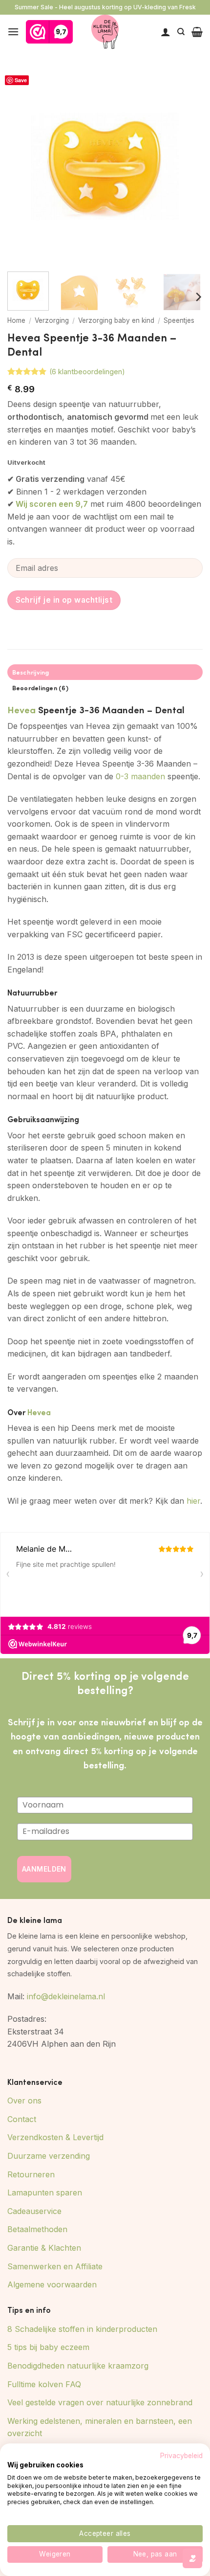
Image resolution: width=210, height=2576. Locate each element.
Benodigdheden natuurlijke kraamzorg (78, 2366)
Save (21, 80)
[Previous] (23, 166)
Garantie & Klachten (44, 2248)
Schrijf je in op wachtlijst (64, 600)
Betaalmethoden (37, 2229)
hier (193, 1501)
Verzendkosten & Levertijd (55, 2137)
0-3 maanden (140, 776)
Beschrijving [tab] (31, 672)
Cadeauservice (34, 2211)
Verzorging (52, 320)
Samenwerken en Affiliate (55, 2266)
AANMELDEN (44, 1869)
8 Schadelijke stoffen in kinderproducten (82, 2329)
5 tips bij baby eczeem (48, 2347)
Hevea (21, 709)
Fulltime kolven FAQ (44, 2384)
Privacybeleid (181, 2456)
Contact (22, 2119)
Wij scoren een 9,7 (52, 504)
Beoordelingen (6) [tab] (40, 688)
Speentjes (179, 320)
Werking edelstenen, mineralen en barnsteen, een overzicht (100, 2427)
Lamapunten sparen (45, 2192)
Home (16, 320)
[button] (13, 32)
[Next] (187, 166)
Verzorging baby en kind (116, 320)
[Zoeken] (181, 32)
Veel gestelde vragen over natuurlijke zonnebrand (100, 2402)
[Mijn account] (166, 32)
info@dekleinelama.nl (66, 1996)
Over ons (24, 2101)
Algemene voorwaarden (52, 2284)
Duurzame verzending (49, 2156)
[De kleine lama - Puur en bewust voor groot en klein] (105, 32)
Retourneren (31, 2174)
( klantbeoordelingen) (87, 372)
